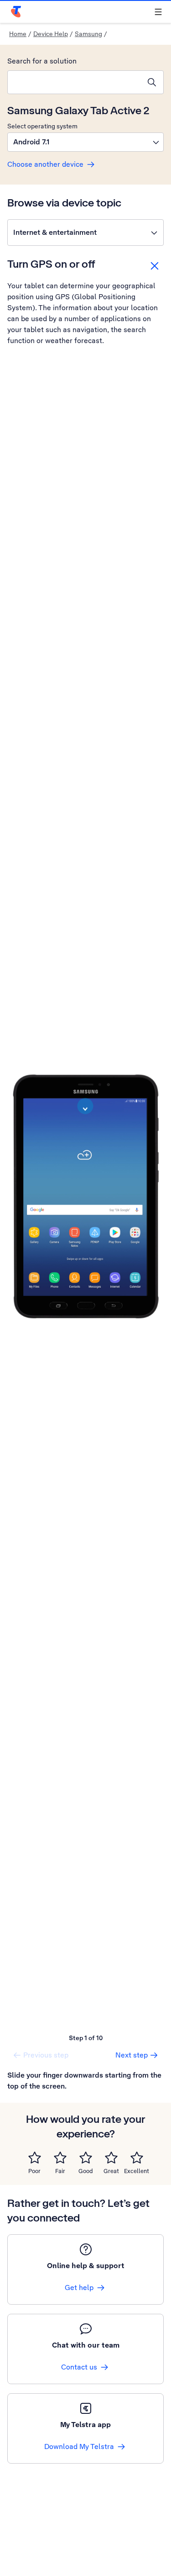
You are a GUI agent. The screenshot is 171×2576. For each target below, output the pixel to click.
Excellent (137, 2171)
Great (111, 2171)
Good (86, 2171)
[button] (85, 142)
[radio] (35, 2158)
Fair (60, 2171)
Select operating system (42, 126)
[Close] (155, 266)
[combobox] (74, 82)
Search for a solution (42, 61)
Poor (34, 2171)
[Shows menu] (158, 12)
